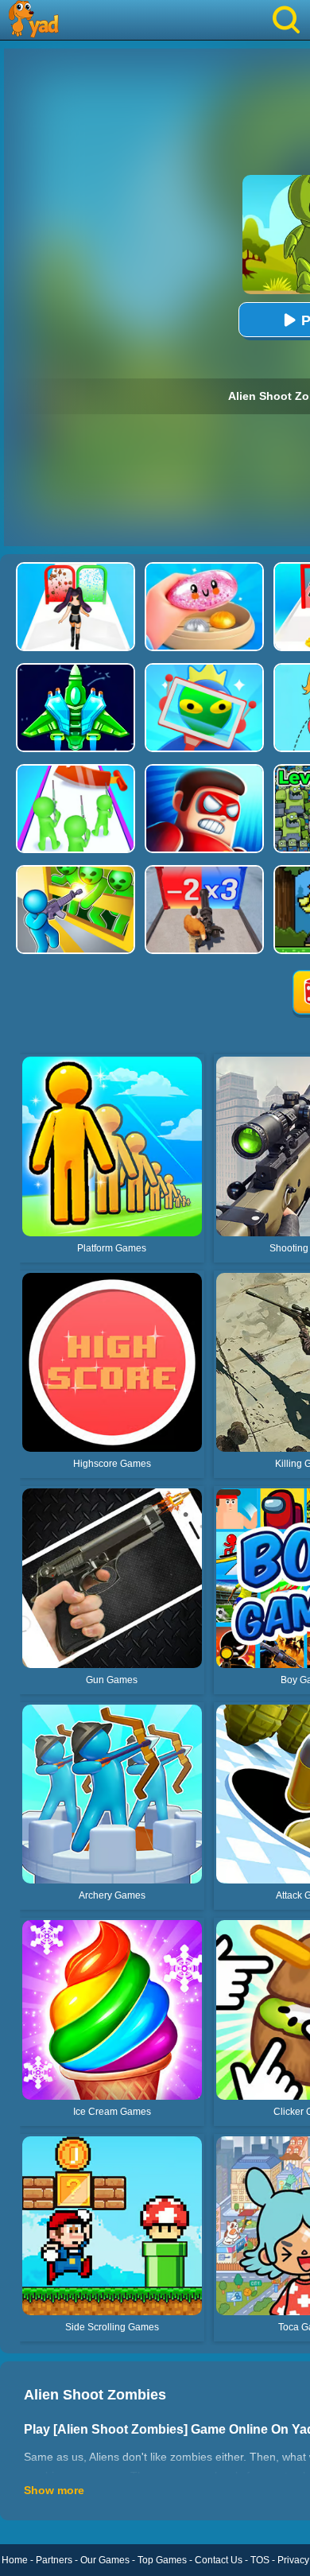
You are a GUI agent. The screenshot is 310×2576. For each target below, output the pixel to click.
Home (15, 2560)
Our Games (105, 2560)
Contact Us (219, 2560)
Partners (54, 2560)
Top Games (162, 2560)
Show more (54, 2490)
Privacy (293, 2560)
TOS (260, 2560)
